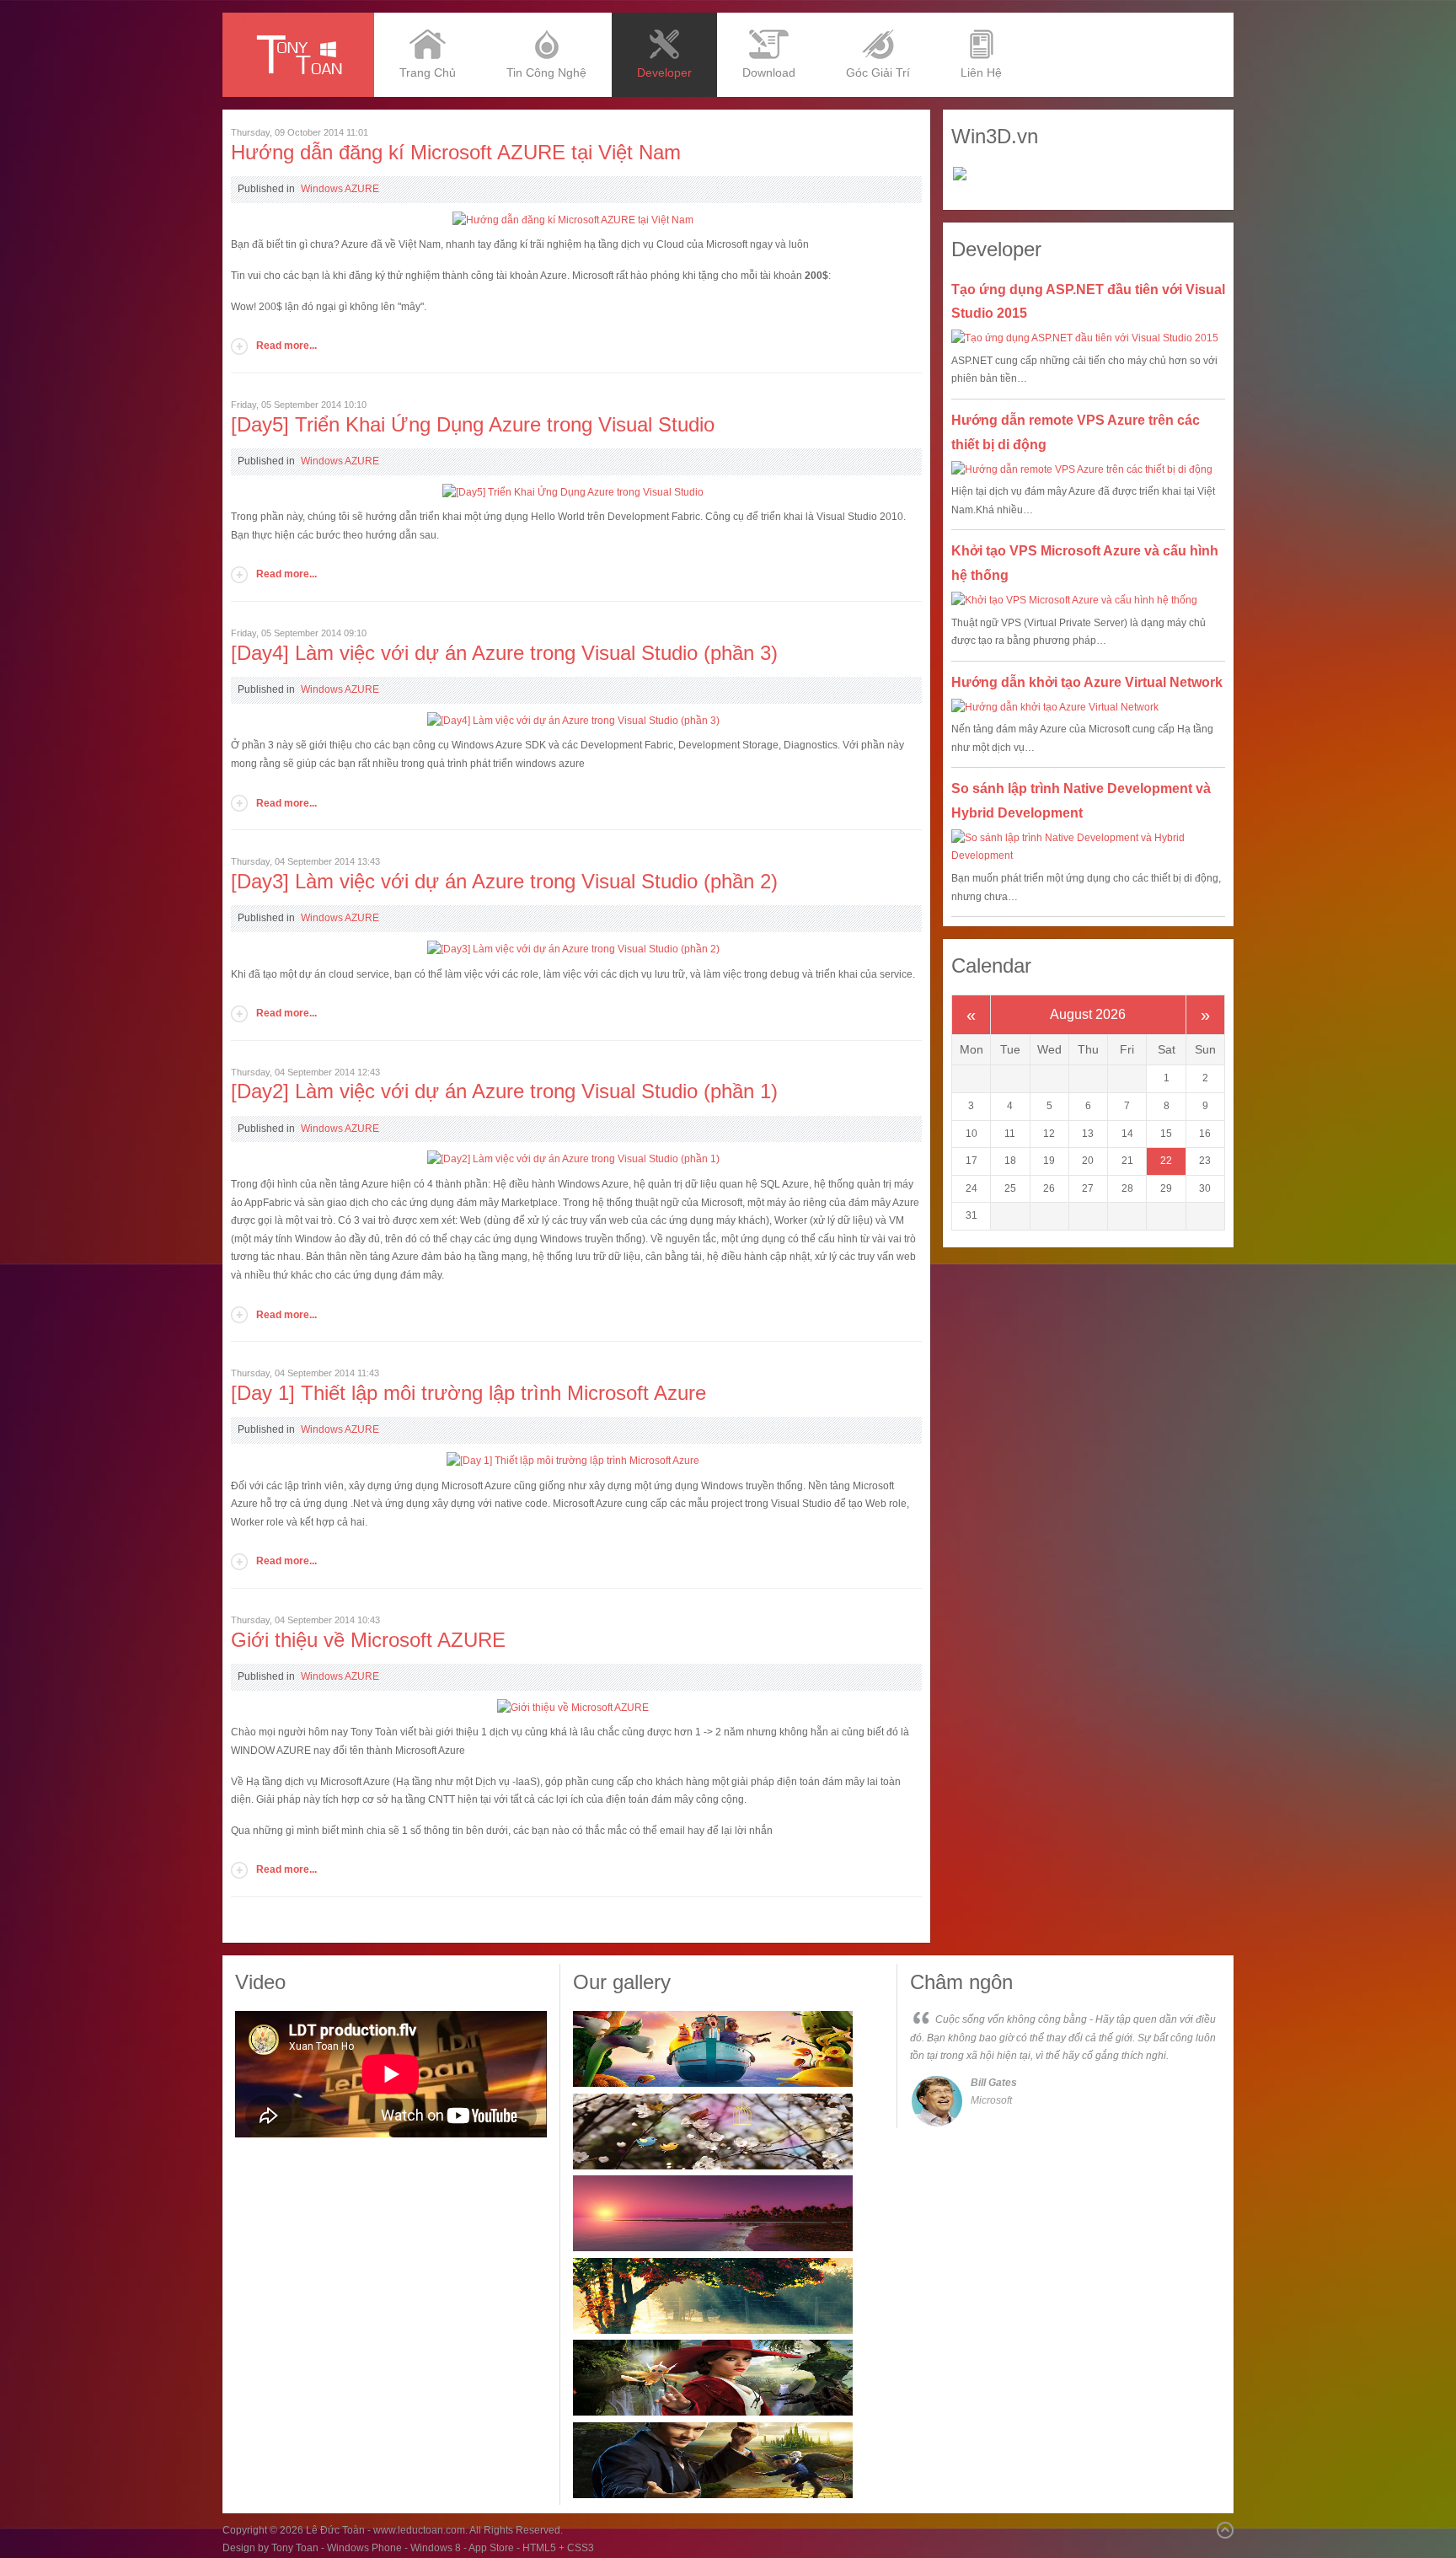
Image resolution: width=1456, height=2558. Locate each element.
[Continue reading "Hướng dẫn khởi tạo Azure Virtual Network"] (1088, 708)
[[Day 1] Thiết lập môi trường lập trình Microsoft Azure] (573, 1461)
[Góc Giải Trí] (878, 19)
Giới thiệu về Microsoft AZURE (368, 1640)
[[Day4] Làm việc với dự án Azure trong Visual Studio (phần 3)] (573, 721)
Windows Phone (364, 2548)
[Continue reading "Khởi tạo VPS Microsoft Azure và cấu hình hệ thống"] (1088, 601)
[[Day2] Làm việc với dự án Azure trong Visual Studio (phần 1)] (573, 1159)
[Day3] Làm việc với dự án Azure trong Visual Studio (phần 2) (504, 881)
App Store (491, 2548)
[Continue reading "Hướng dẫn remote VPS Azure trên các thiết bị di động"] (1088, 470)
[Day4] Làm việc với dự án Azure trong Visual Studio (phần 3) (504, 653)
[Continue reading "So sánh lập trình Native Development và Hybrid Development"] (1088, 847)
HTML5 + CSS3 (558, 2548)
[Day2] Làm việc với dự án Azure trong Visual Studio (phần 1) (504, 1091)
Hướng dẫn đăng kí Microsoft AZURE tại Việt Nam (456, 152)
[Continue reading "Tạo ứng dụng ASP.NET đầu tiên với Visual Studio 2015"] (1088, 339)
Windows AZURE (340, 189)
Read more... (286, 346)
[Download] (769, 19)
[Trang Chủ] (428, 19)
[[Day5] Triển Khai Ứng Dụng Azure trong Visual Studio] (573, 492)
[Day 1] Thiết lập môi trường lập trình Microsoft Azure (468, 1393)
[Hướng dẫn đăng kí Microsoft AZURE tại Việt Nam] (573, 220)
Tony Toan (295, 2548)
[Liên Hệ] (981, 19)
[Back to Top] (1225, 2530)
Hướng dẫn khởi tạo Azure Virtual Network (1087, 682)
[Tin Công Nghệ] (546, 19)
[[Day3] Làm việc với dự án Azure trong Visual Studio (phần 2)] (573, 949)
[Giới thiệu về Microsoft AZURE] (573, 1708)
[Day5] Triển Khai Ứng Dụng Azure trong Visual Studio (473, 424)
